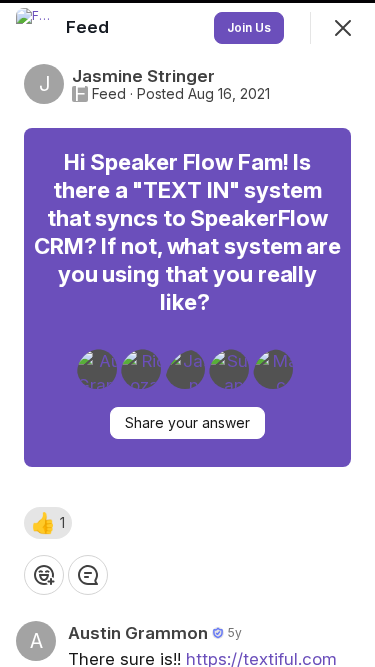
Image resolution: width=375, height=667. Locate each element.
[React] (44, 575)
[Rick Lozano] (141, 369)
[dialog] (187, 333)
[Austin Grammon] (97, 369)
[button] (48, 523)
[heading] (89, 27)
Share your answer (187, 422)
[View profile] (36, 28)
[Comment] (88, 575)
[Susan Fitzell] (229, 369)
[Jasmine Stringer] (185, 369)
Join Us (249, 27)
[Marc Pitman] (273, 369)
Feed (109, 94)
